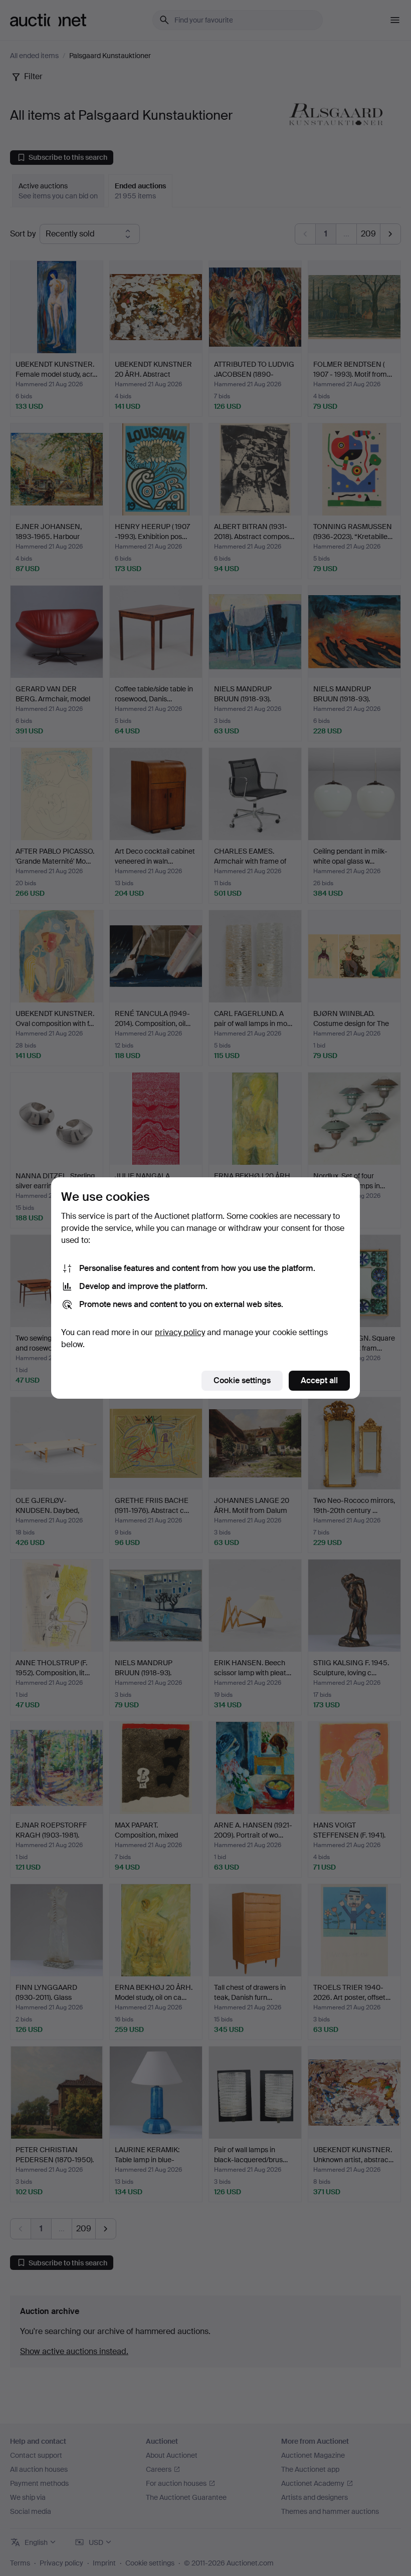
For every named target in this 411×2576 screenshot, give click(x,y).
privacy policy (180, 1332)
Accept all (319, 1380)
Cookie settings (242, 1380)
